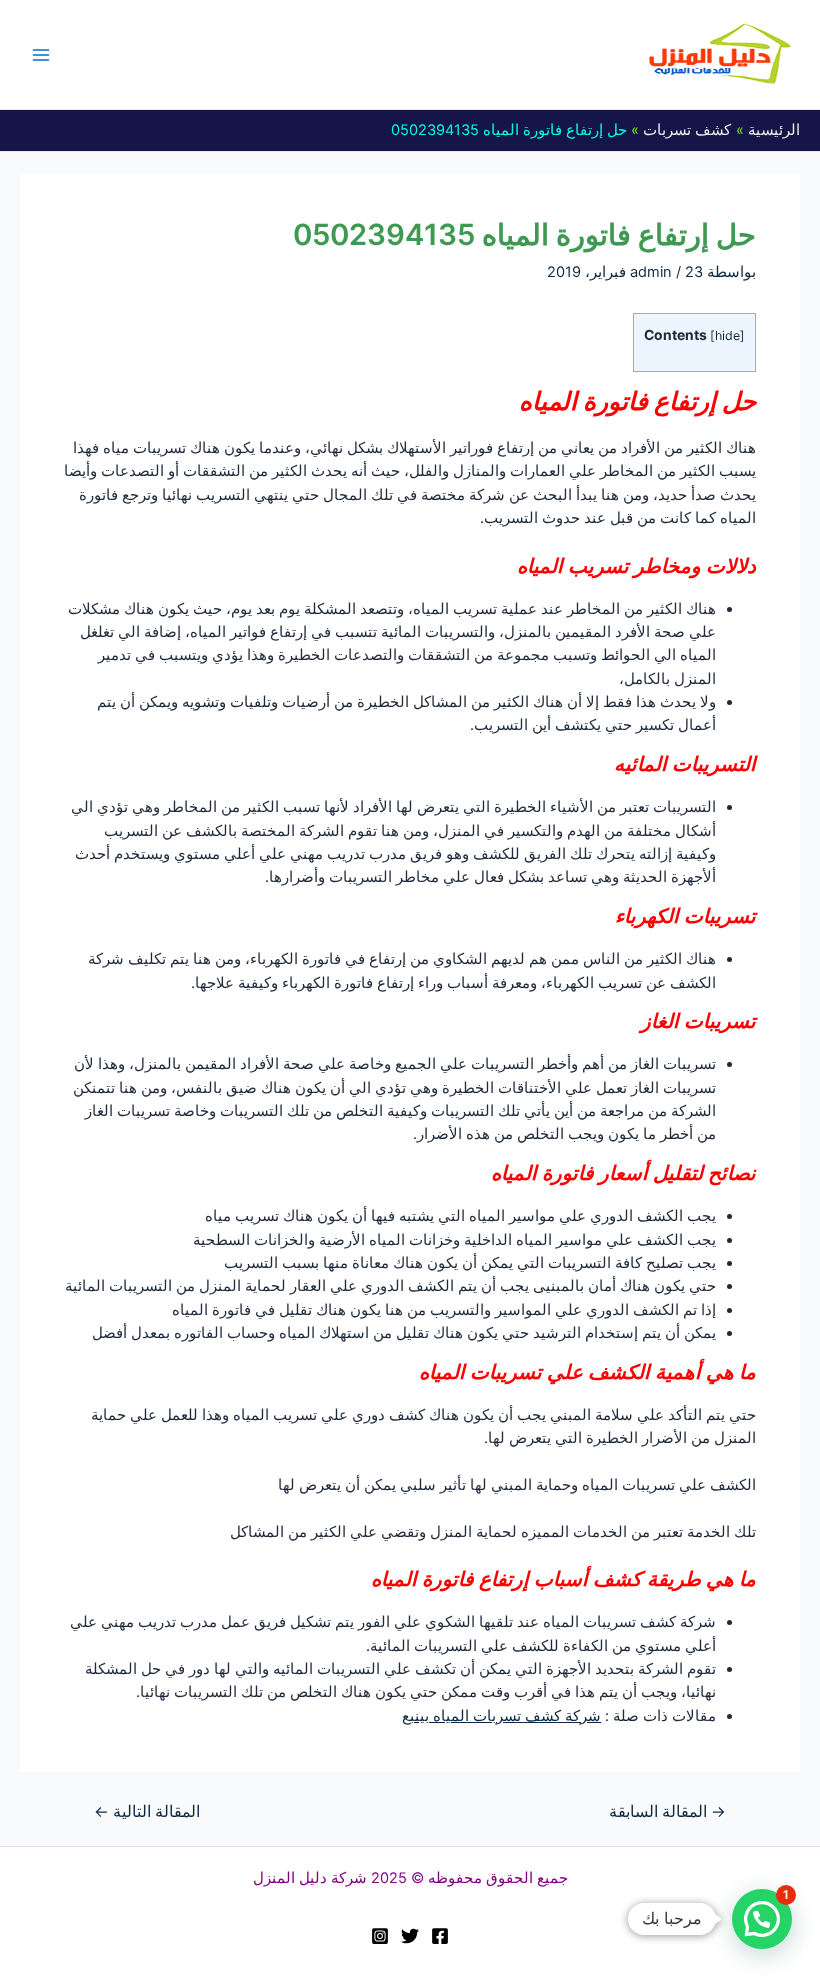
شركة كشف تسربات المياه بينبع (501, 1716)
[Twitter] (410, 1936)
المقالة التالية (147, 1812)
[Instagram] (380, 1936)
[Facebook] (440, 1936)
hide (727, 335)
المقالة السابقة (667, 1812)
